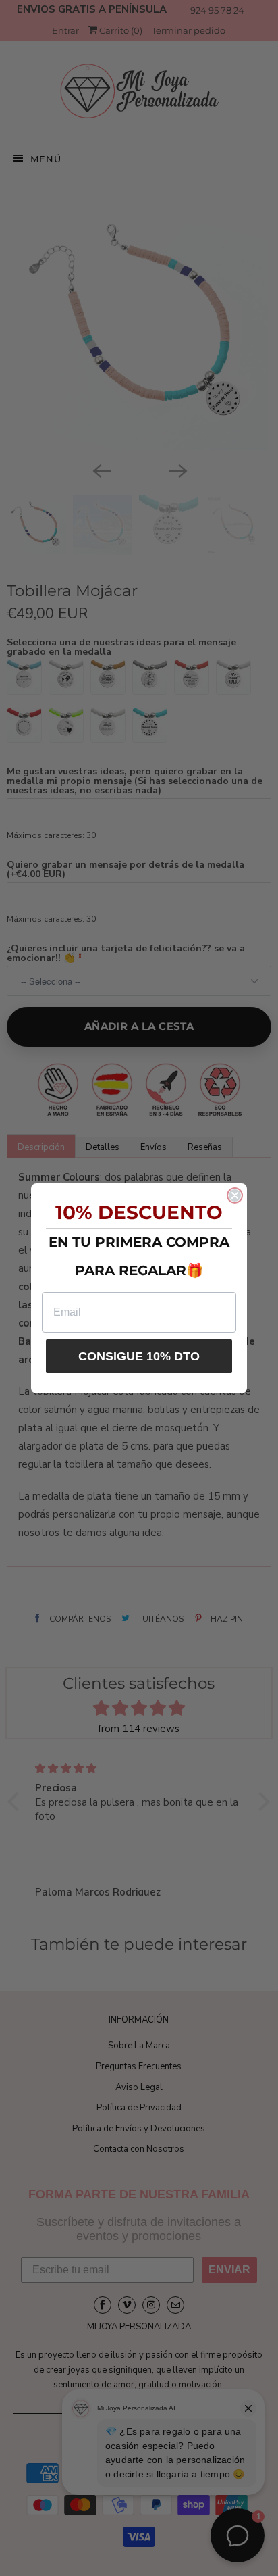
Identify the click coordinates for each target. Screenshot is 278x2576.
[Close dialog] (235, 1195)
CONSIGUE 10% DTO (139, 1356)
